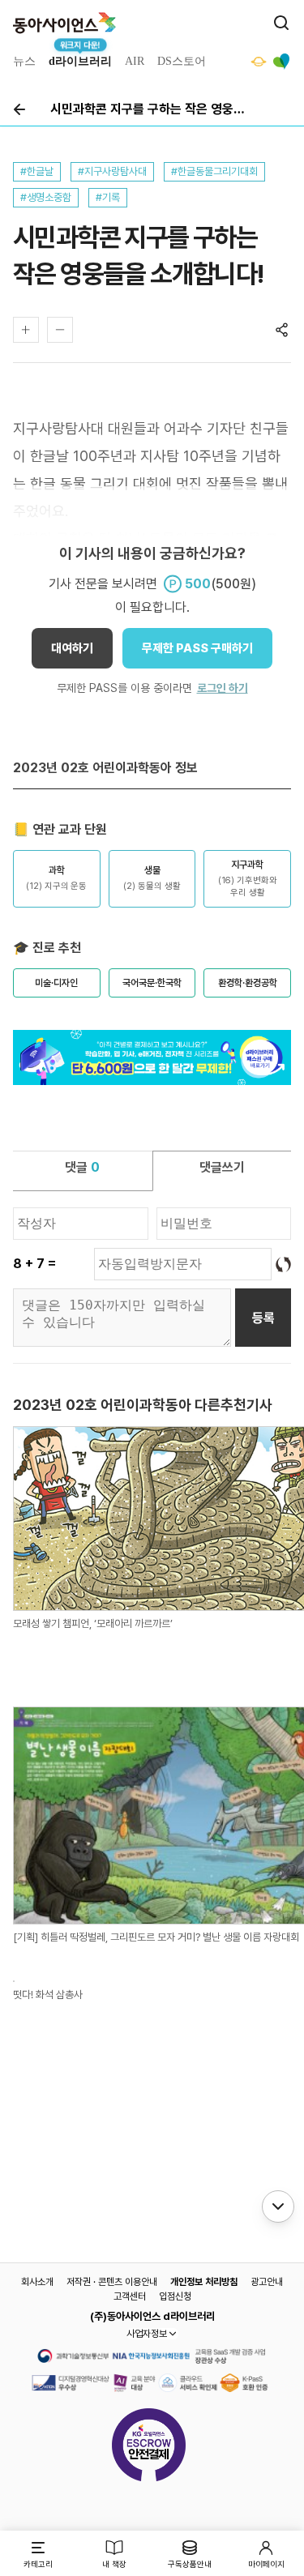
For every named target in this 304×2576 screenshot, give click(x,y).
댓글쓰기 (222, 1167)
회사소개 (37, 2282)
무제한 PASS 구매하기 (197, 648)
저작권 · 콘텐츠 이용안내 (112, 2282)
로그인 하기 (223, 688)
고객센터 (130, 2296)
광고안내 (267, 2282)
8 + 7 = (34, 1264)
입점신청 (175, 2296)
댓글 (82, 1167)
